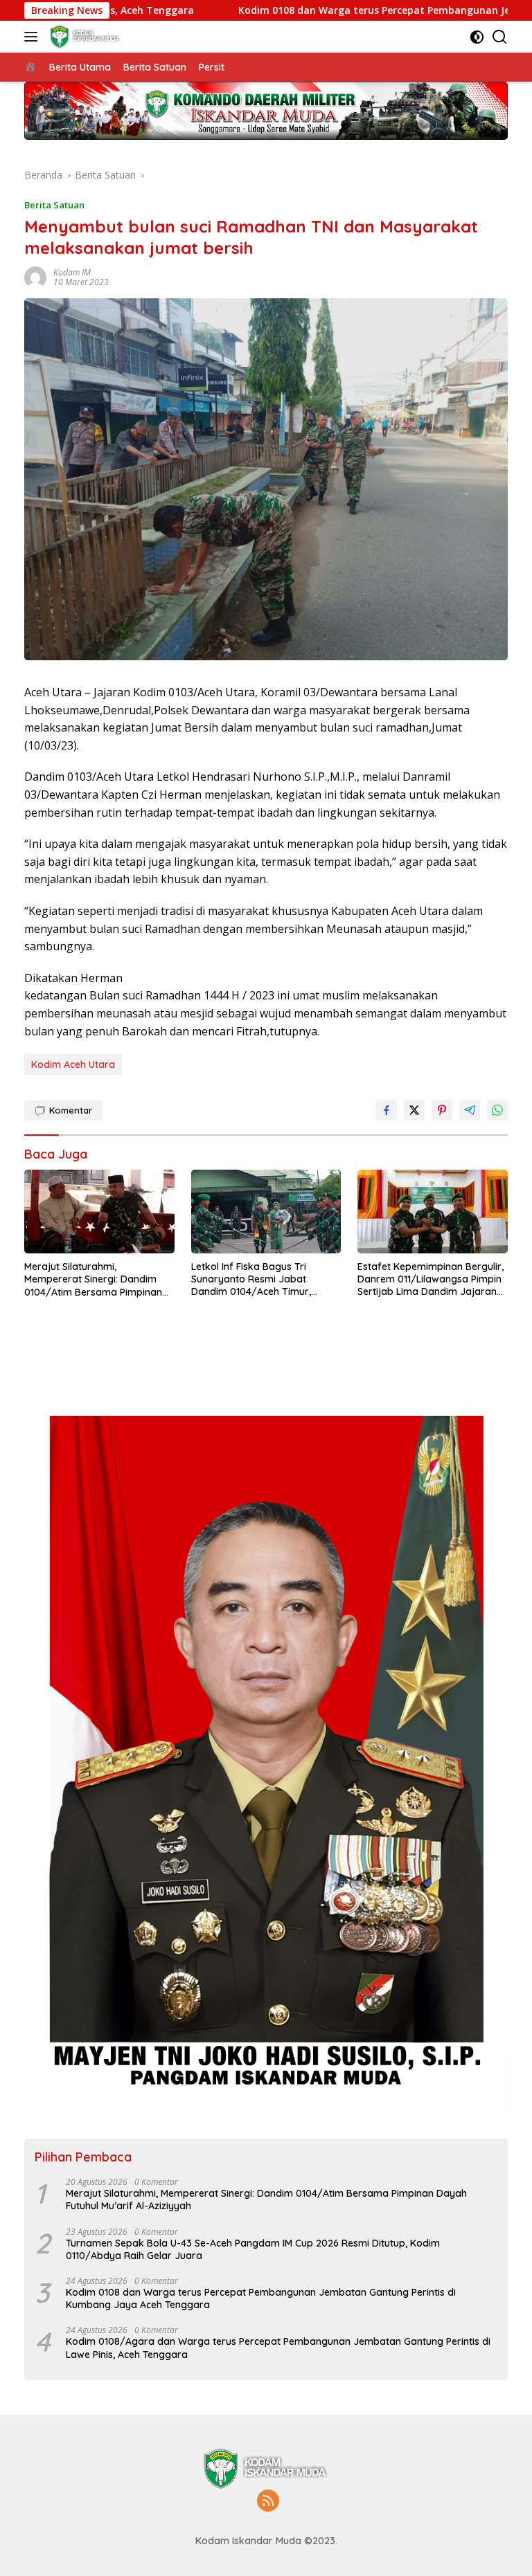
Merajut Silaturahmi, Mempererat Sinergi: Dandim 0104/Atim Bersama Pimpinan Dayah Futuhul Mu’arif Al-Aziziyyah (93, 1279)
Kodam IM (72, 272)
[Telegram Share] (470, 1110)
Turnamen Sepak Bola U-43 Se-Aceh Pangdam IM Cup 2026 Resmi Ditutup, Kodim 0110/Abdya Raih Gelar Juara (253, 2249)
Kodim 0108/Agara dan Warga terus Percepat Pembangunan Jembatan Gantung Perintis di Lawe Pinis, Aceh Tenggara (278, 2348)
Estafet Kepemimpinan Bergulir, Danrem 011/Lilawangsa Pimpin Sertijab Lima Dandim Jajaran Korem (431, 1279)
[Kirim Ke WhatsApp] (497, 1110)
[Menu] (34, 37)
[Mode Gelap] (477, 37)
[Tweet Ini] (414, 1110)
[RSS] (268, 2502)
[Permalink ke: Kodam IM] (35, 276)
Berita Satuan (54, 205)
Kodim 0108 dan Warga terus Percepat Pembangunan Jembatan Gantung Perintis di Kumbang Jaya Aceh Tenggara (261, 2298)
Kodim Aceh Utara (73, 1064)
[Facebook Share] (387, 1110)
